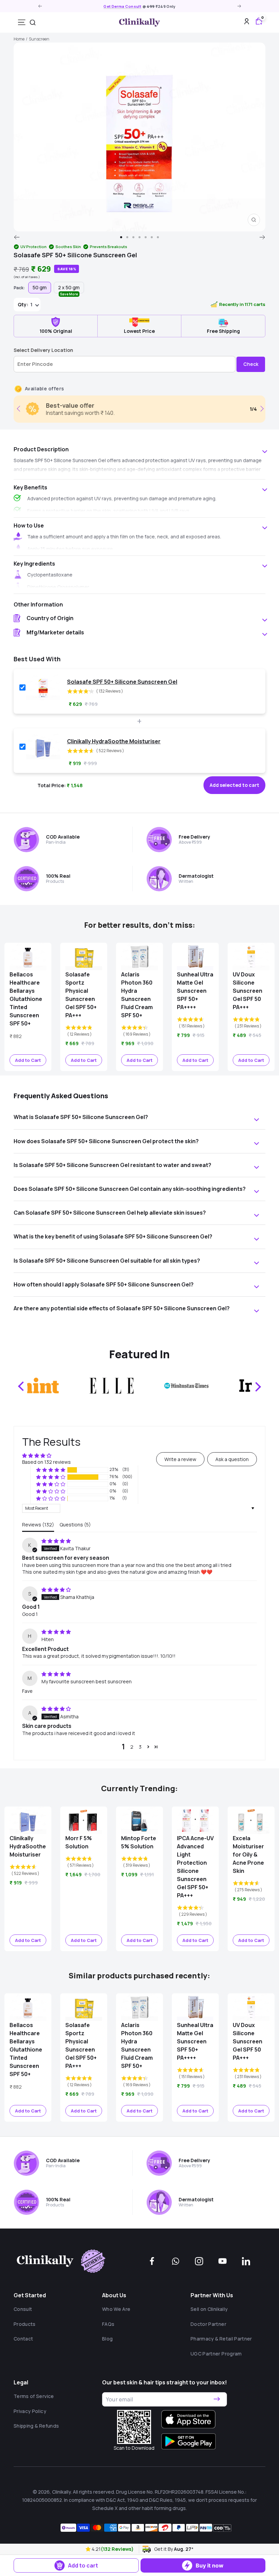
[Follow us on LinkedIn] (246, 2261)
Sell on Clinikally (209, 2309)
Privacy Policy (30, 2411)
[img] (56, 1541)
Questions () (75, 1525)
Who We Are (116, 2309)
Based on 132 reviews (46, 1462)
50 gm (40, 287)
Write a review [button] (180, 1459)
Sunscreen (39, 39)
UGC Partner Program (216, 2354)
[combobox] (33, 22)
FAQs (108, 2324)
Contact (23, 2339)
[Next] (262, 237)
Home (19, 39)
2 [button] (132, 1747)
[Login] (247, 22)
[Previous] (17, 237)
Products (25, 2324)
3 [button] (140, 1747)
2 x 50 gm (69, 289)
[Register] (217, 2399)
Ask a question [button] (232, 1459)
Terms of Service (34, 2396)
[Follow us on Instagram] (199, 2261)
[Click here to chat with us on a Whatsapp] (176, 2261)
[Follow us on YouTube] (223, 2261)
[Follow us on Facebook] (152, 2261)
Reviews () (38, 1525)
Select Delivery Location (43, 350)
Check (251, 364)
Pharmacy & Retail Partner (221, 2339)
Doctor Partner (208, 2324)
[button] (89, 2549)
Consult (23, 2309)
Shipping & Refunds (36, 2426)
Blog (107, 2339)
